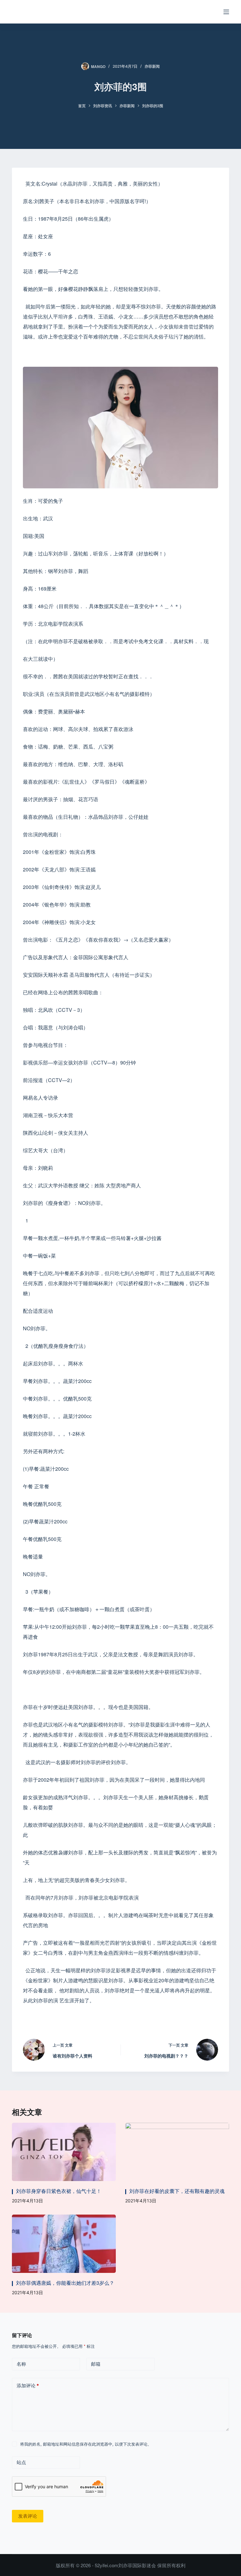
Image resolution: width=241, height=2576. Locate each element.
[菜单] (226, 12)
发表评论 (28, 2516)
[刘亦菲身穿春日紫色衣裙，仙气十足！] (64, 2152)
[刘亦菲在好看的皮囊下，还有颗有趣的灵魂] (177, 2152)
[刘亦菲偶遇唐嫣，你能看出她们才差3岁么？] (64, 2244)
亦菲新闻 (152, 66)
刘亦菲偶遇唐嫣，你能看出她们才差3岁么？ (65, 2283)
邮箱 (96, 2364)
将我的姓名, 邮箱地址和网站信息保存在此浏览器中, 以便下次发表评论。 (86, 2444)
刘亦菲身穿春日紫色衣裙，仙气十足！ (59, 2191)
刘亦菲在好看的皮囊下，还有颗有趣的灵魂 (177, 2191)
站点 (21, 2462)
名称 (21, 2364)
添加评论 (28, 2386)
